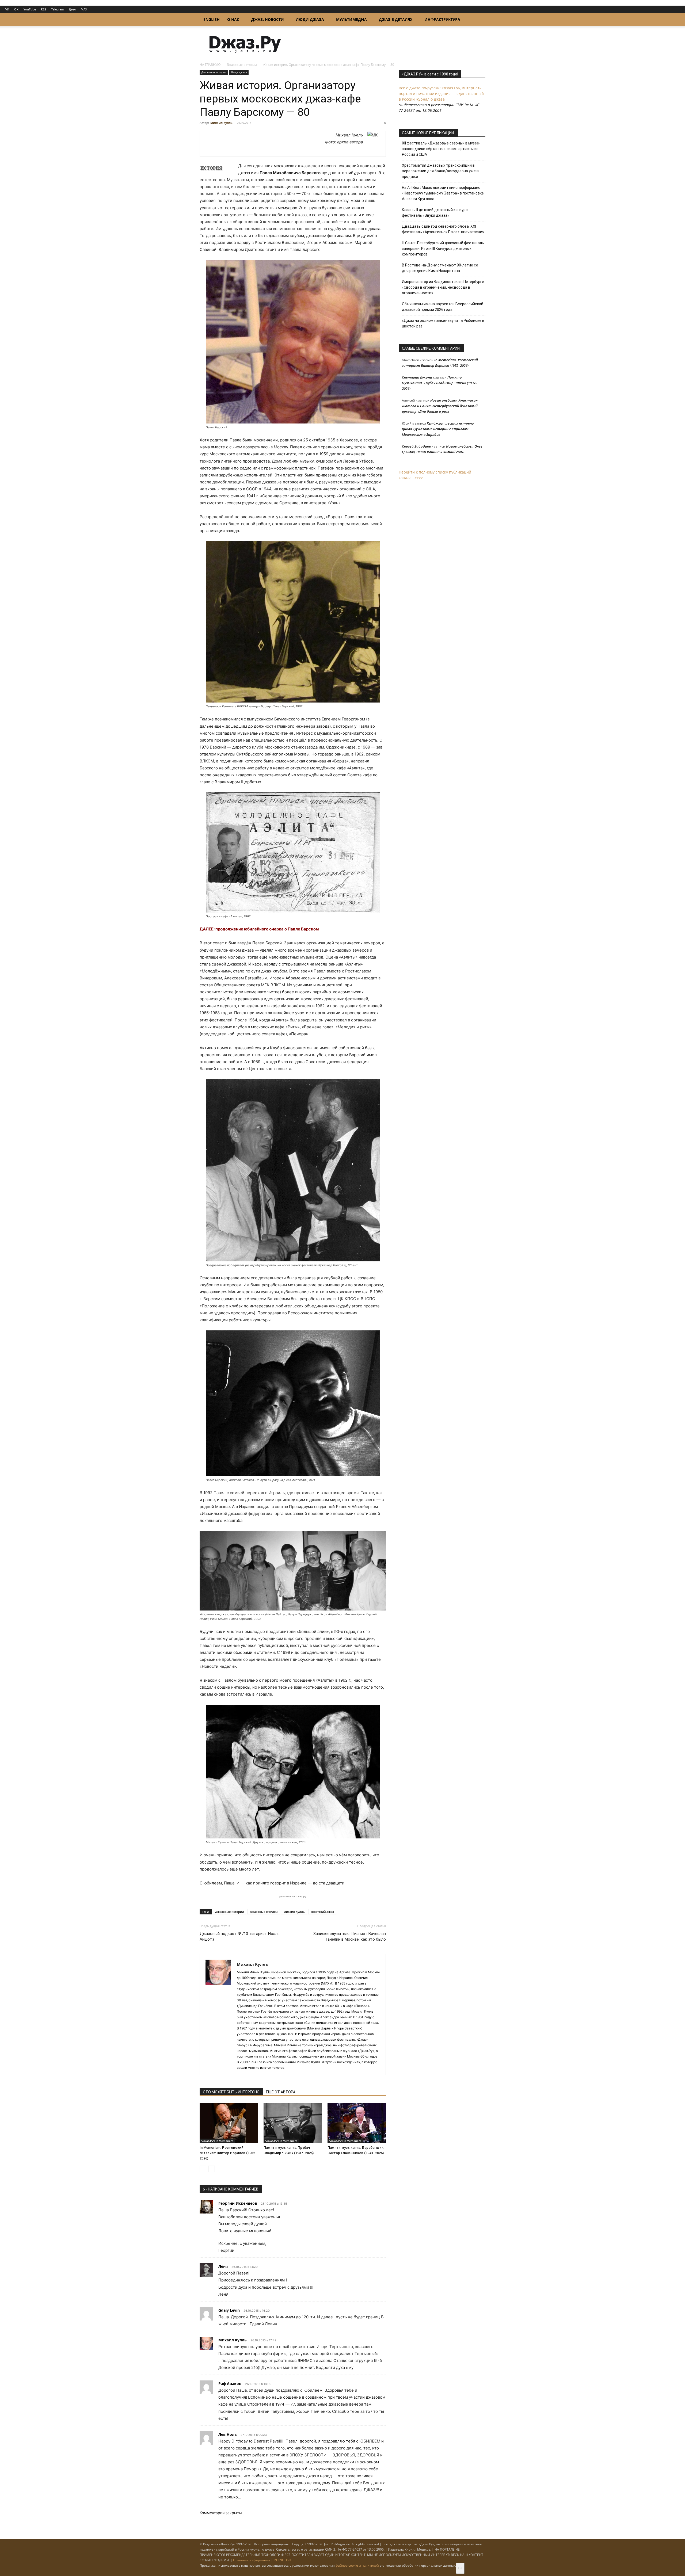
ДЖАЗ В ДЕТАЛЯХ (396, 19)
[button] (479, 20)
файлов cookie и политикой (357, 2565)
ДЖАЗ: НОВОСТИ (268, 19)
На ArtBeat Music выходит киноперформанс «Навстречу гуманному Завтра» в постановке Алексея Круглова (443, 193)
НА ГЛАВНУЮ (210, 65)
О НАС (233, 19)
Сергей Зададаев (416, 446)
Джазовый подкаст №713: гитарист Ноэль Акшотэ (240, 1936)
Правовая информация (252, 2560)
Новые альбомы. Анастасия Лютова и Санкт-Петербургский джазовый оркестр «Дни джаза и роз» (440, 406)
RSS (43, 9)
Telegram (57, 9)
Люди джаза (239, 72)
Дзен (72, 9)
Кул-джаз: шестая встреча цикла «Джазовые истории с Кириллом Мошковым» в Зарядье (438, 429)
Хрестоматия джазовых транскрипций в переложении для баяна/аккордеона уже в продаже (440, 171)
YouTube (30, 9)
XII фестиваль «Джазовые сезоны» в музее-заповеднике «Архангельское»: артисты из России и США (441, 149)
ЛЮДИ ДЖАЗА (310, 19)
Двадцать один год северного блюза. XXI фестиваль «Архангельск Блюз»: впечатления (443, 229)
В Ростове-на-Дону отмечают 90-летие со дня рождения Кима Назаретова (440, 268)
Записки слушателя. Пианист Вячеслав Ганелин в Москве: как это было (350, 1936)
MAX (84, 9)
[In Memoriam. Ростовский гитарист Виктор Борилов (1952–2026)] (229, 2123)
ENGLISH (212, 19)
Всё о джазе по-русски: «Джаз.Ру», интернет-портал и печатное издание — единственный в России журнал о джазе (441, 94)
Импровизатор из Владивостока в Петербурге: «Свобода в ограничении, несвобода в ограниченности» (443, 287)
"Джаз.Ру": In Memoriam (217, 2141)
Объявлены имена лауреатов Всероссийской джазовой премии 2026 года (443, 307)
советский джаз (322, 1912)
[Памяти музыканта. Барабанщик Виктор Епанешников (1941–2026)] (357, 2123)
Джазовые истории (242, 65)
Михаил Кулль (221, 123)
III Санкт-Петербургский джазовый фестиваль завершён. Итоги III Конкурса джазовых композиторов (443, 249)
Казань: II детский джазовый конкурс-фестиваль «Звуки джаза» (435, 213)
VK (7, 9)
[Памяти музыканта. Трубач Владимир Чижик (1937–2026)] (293, 2123)
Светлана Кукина (417, 377)
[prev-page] (203, 2169)
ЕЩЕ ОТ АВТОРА (281, 2092)
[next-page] (212, 2169)
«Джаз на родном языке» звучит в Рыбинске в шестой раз (443, 323)
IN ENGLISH (282, 2560)
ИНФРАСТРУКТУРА (442, 19)
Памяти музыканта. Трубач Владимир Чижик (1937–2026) (439, 383)
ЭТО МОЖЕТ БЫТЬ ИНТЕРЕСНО (231, 2092)
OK (16, 9)
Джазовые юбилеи (264, 1912)
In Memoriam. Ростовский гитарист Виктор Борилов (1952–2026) (228, 2153)
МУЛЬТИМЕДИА (351, 19)
